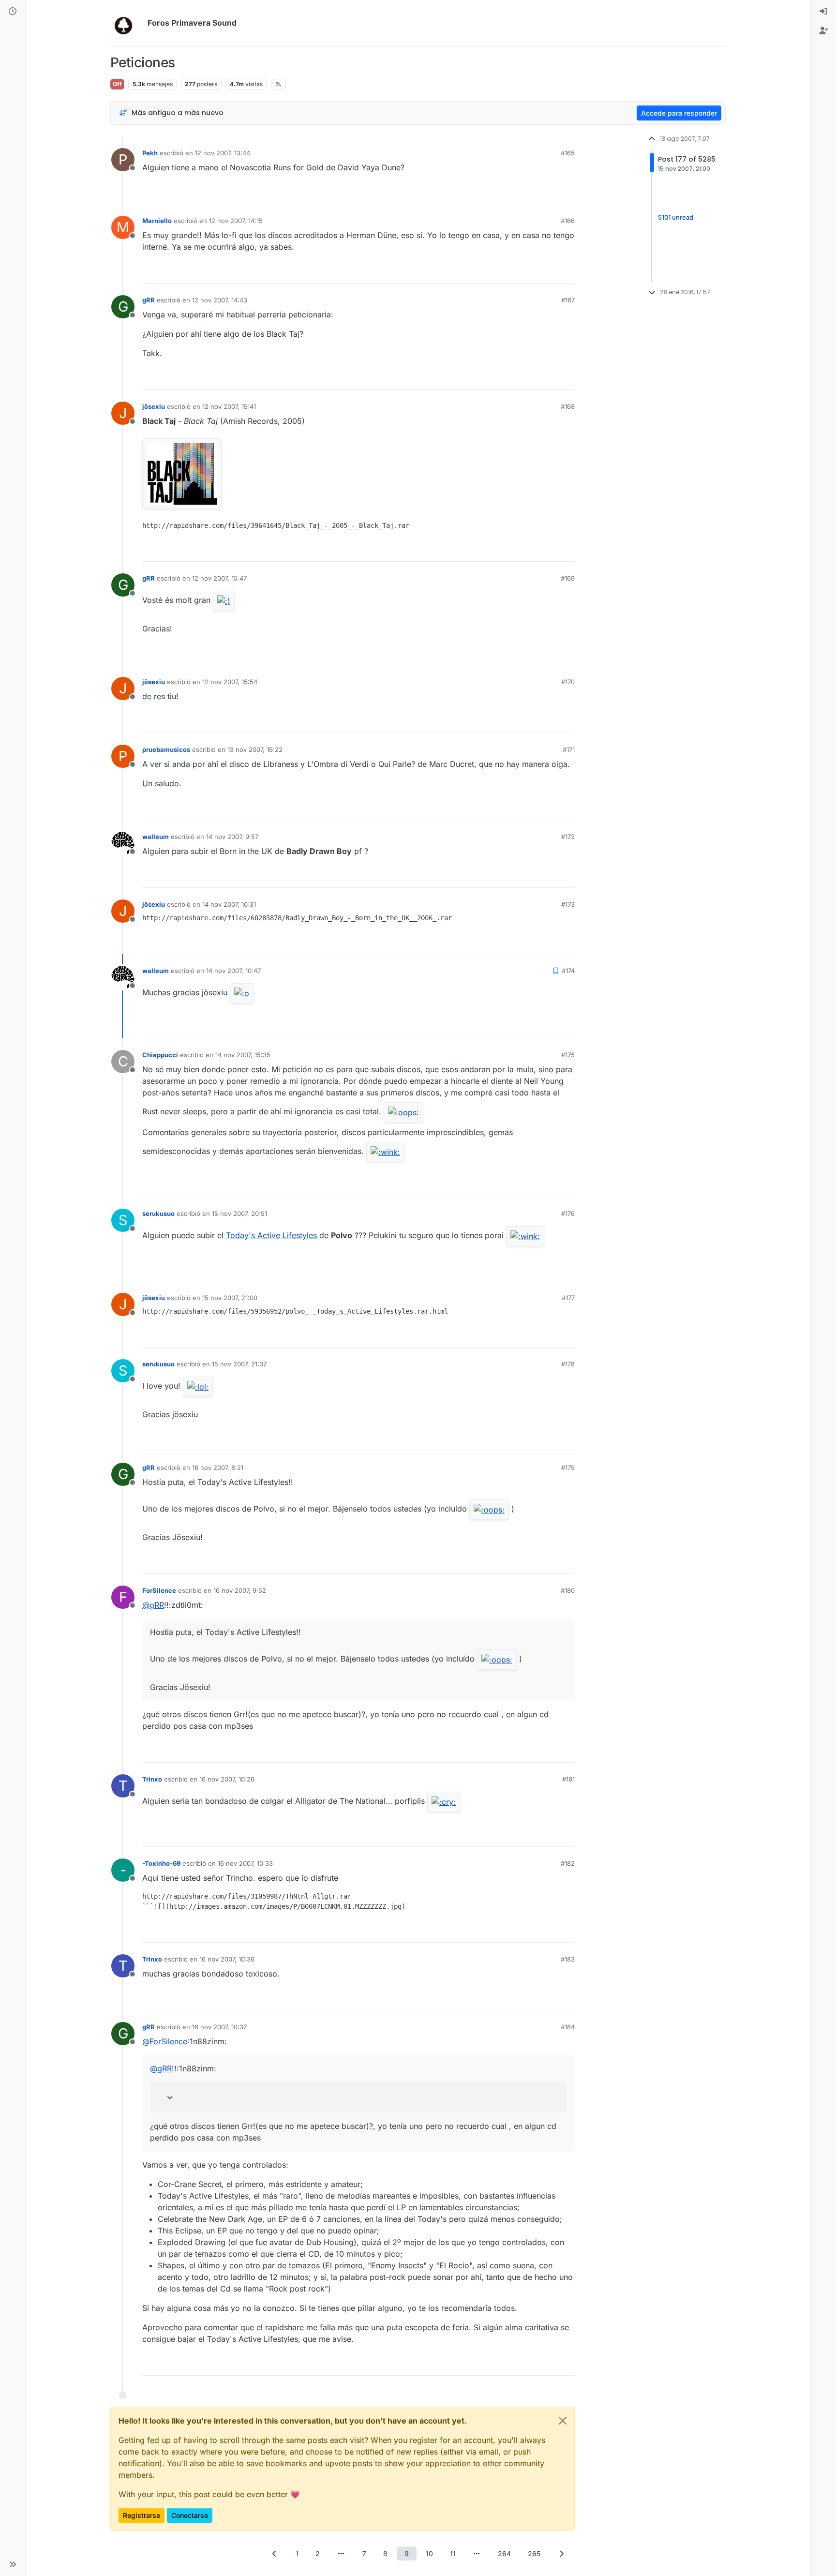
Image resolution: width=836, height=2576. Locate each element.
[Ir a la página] (341, 2554)
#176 (568, 1213)
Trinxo (152, 1779)
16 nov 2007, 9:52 (240, 1590)
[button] (13, 2564)
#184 (568, 2027)
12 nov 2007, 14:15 (236, 221)
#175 (568, 1055)
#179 (568, 1468)
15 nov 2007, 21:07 (239, 1364)
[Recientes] (13, 12)
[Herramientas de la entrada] (567, 192)
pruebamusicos (166, 749)
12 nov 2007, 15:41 (229, 406)
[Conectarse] (823, 12)
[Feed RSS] (278, 84)
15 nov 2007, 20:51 (239, 1213)
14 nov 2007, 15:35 (243, 1055)
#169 (568, 578)
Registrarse (142, 2515)
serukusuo (158, 1213)
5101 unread (676, 218)
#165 (568, 153)
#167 (568, 300)
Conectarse (190, 2515)
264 (504, 2554)
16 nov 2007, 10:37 (219, 2027)
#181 (568, 1779)
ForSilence (159, 1590)
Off (117, 84)
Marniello (157, 221)
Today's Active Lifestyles (271, 1235)
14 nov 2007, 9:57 (232, 837)
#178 (568, 1364)
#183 (568, 1959)
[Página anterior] (275, 2554)
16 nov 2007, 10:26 (227, 1779)
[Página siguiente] (562, 2554)
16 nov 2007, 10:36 (227, 1959)
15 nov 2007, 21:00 (230, 1298)
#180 (568, 1590)
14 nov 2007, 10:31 (229, 904)
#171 (569, 749)
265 (534, 2554)
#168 (568, 406)
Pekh (150, 153)
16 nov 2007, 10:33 (245, 1863)
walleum (156, 837)
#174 (568, 971)
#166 (568, 221)
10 (429, 2554)
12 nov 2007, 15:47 (219, 578)
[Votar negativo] (547, 192)
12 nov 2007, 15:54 (230, 682)
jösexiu (154, 406)
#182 (568, 1863)
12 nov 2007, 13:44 (223, 153)
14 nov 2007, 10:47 (233, 971)
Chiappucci (160, 1055)
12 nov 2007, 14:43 (220, 300)
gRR (149, 300)
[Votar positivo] (513, 192)
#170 (568, 682)
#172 (568, 837)
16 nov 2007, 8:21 (218, 1468)
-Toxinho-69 (161, 1863)
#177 (568, 1298)
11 (453, 2554)
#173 (568, 904)
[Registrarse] (823, 31)
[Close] (563, 2421)
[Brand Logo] (127, 23)
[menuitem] (823, 12)
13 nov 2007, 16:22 (255, 749)
